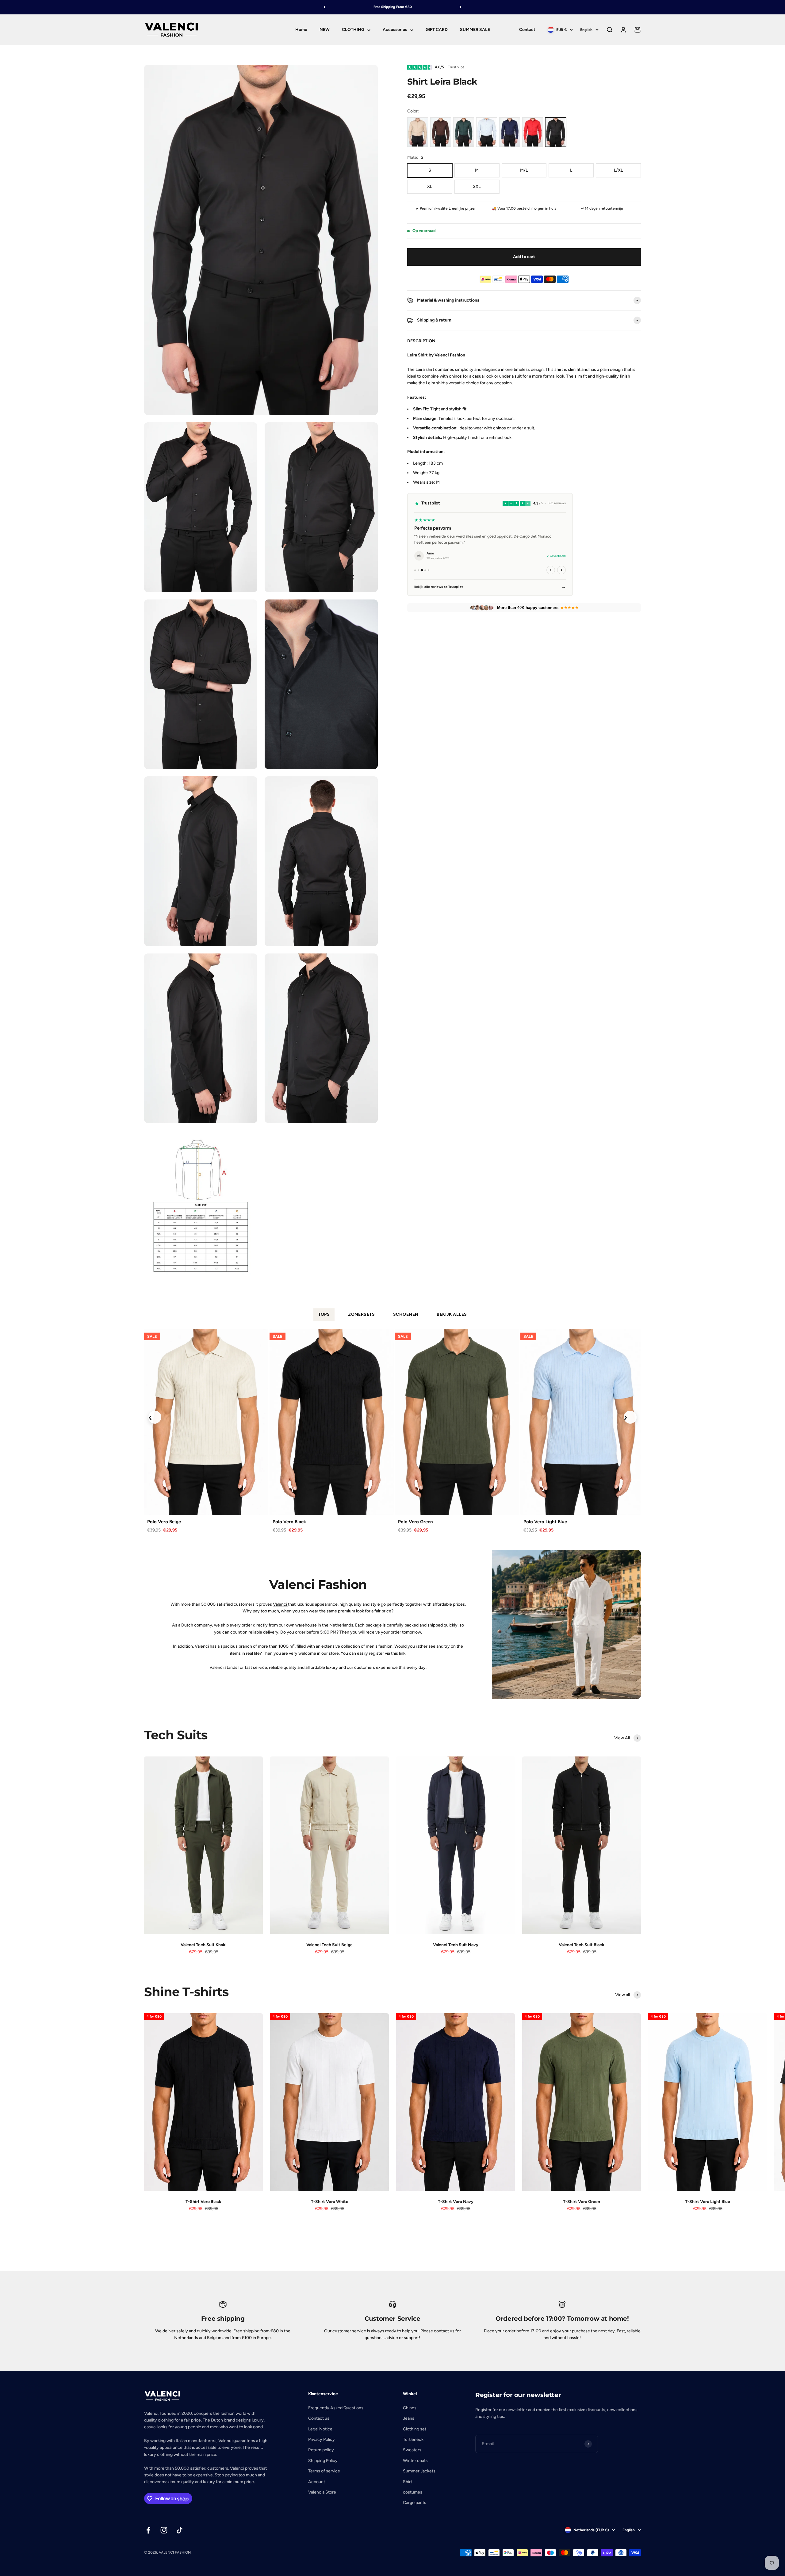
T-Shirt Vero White (330, 2202)
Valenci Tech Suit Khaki (204, 1945)
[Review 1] (415, 570)
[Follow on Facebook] (148, 2530)
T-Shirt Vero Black (203, 2202)
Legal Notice (320, 2429)
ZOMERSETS (361, 1314)
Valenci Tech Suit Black (582, 1945)
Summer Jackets (419, 2471)
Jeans (409, 2418)
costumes (413, 2492)
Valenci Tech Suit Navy (456, 1945)
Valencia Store (322, 2492)
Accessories (395, 30)
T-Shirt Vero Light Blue (708, 2202)
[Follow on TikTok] (180, 2530)
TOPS (324, 1314)
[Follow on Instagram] (164, 2530)
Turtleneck (413, 2439)
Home (301, 30)
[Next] (460, 7)
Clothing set (415, 2429)
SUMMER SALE (475, 30)
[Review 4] (425, 570)
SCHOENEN (406, 1314)
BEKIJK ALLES (452, 1314)
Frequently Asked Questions (336, 2408)
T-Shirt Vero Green (582, 2202)
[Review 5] (429, 570)
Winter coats (415, 2461)
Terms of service (324, 2471)
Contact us (319, 2418)
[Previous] (325, 7)
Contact (527, 30)
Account (317, 2482)
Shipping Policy (323, 2461)
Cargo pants (415, 2503)
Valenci (280, 1604)
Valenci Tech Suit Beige (329, 1945)
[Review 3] (422, 570)
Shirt (408, 2482)
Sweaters (412, 2450)
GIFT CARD (437, 30)
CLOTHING (353, 30)
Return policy (321, 2450)
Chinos (410, 2408)
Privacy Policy (322, 2439)
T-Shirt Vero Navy (456, 2202)
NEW (325, 30)
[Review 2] (418, 570)
